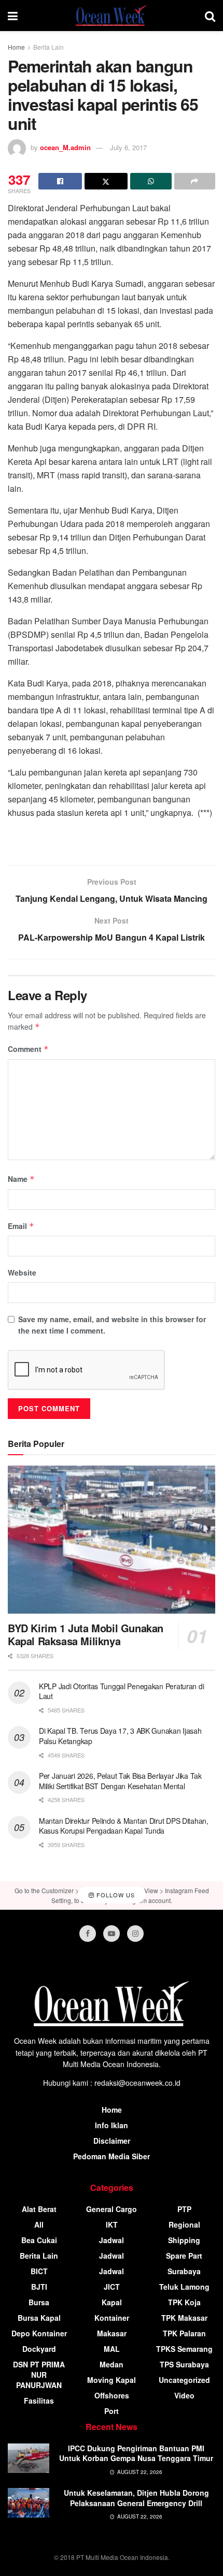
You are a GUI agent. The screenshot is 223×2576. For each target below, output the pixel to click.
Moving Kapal (112, 2380)
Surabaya (184, 2271)
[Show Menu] (13, 16)
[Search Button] (210, 16)
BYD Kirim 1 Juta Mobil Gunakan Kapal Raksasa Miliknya (86, 1634)
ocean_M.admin (65, 147)
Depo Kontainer (39, 2333)
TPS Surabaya (184, 2364)
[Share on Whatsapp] (151, 181)
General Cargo (112, 2209)
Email (21, 1226)
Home (16, 47)
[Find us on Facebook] (88, 1934)
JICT (112, 2287)
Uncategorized (184, 2380)
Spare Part (184, 2256)
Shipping (184, 2240)
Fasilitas (39, 2401)
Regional (184, 2224)
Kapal (112, 2302)
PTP (184, 2209)
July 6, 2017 (128, 147)
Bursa (39, 2302)
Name (21, 1179)
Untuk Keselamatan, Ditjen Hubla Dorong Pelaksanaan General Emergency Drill (136, 2498)
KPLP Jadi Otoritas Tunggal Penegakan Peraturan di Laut (121, 1691)
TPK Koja (184, 2302)
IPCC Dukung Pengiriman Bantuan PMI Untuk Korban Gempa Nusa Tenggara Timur (136, 2453)
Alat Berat (39, 2209)
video (184, 2395)
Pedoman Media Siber (112, 2156)
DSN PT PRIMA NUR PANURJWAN (39, 2375)
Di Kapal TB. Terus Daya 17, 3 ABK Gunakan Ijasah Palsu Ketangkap (120, 1736)
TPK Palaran (184, 2333)
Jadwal (112, 2240)
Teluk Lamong (184, 2287)
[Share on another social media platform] (195, 181)
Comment (28, 1049)
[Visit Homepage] (112, 16)
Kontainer (112, 2318)
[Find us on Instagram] (135, 1934)
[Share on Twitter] (106, 181)
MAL (112, 2349)
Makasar (112, 2333)
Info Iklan (112, 2125)
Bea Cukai (39, 2240)
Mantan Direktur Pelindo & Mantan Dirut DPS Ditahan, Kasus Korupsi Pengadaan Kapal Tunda (124, 1826)
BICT (39, 2271)
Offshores (112, 2395)
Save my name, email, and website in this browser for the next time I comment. (112, 1325)
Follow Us (115, 1895)
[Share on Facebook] (60, 181)
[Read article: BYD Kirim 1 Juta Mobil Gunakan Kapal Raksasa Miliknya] (112, 1540)
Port (112, 2411)
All (39, 2224)
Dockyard (39, 2349)
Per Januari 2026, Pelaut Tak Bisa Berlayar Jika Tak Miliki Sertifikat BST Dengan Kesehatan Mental (120, 1781)
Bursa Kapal (39, 2318)
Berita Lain (48, 47)
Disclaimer (112, 2141)
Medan (112, 2364)
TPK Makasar (184, 2318)
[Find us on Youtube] (112, 1934)
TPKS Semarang (184, 2349)
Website (22, 1272)
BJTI (39, 2287)
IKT (112, 2224)
